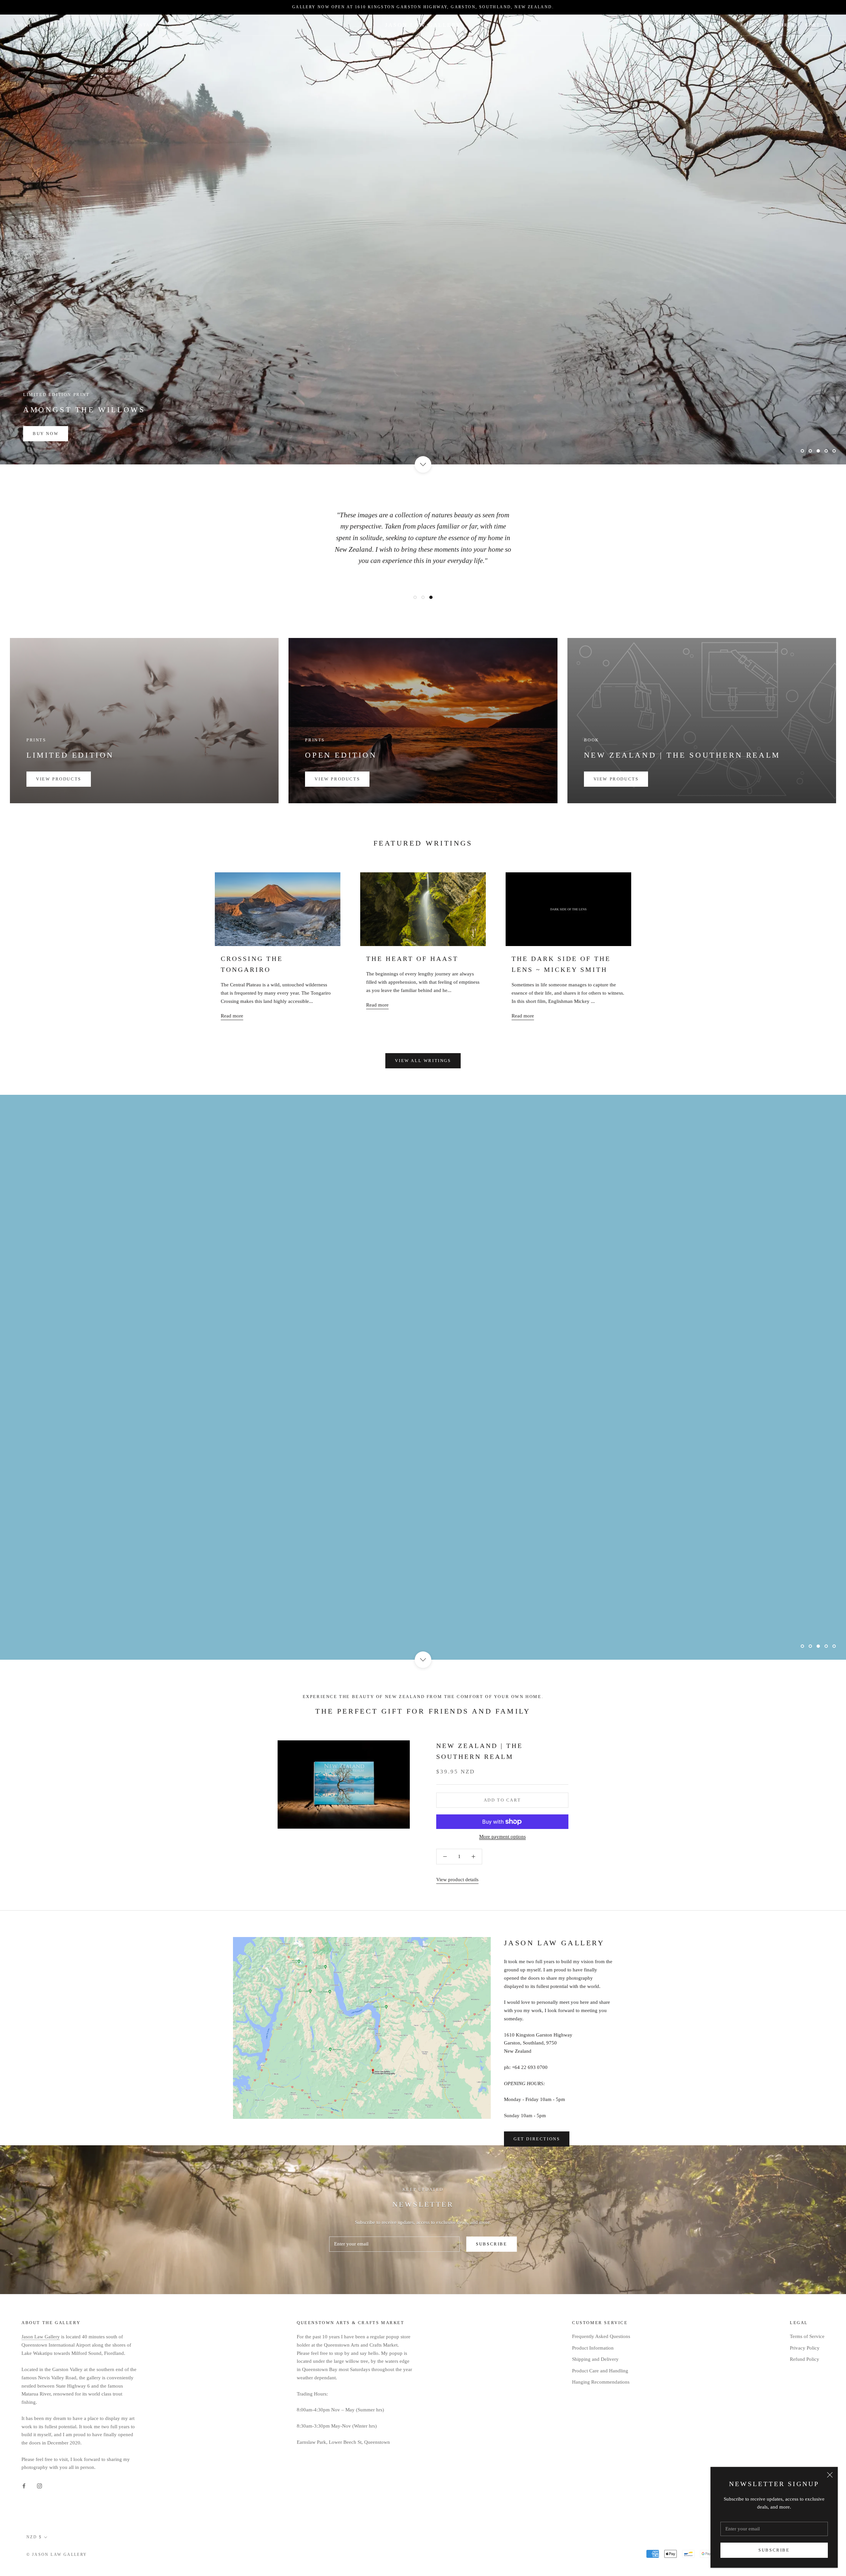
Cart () (817, 25)
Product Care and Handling (600, 2369)
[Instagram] (39, 2484)
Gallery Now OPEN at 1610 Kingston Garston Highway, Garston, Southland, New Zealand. (423, 7)
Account (752, 25)
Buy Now (46, 434)
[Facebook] (24, 2484)
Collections (98, 25)
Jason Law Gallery (41, 2335)
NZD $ (717, 25)
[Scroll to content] (423, 464)
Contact (144, 25)
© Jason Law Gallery (57, 2553)
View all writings (423, 1061)
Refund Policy (805, 2358)
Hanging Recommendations (601, 2380)
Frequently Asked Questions (601, 2335)
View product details (457, 1878)
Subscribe (774, 2550)
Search (785, 25)
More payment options (502, 1835)
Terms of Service (807, 2335)
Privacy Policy (805, 2346)
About (56, 25)
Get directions (537, 2137)
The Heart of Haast (412, 959)
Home (24, 25)
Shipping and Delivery (595, 2358)
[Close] (830, 2475)
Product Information (593, 2346)
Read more (232, 1016)
